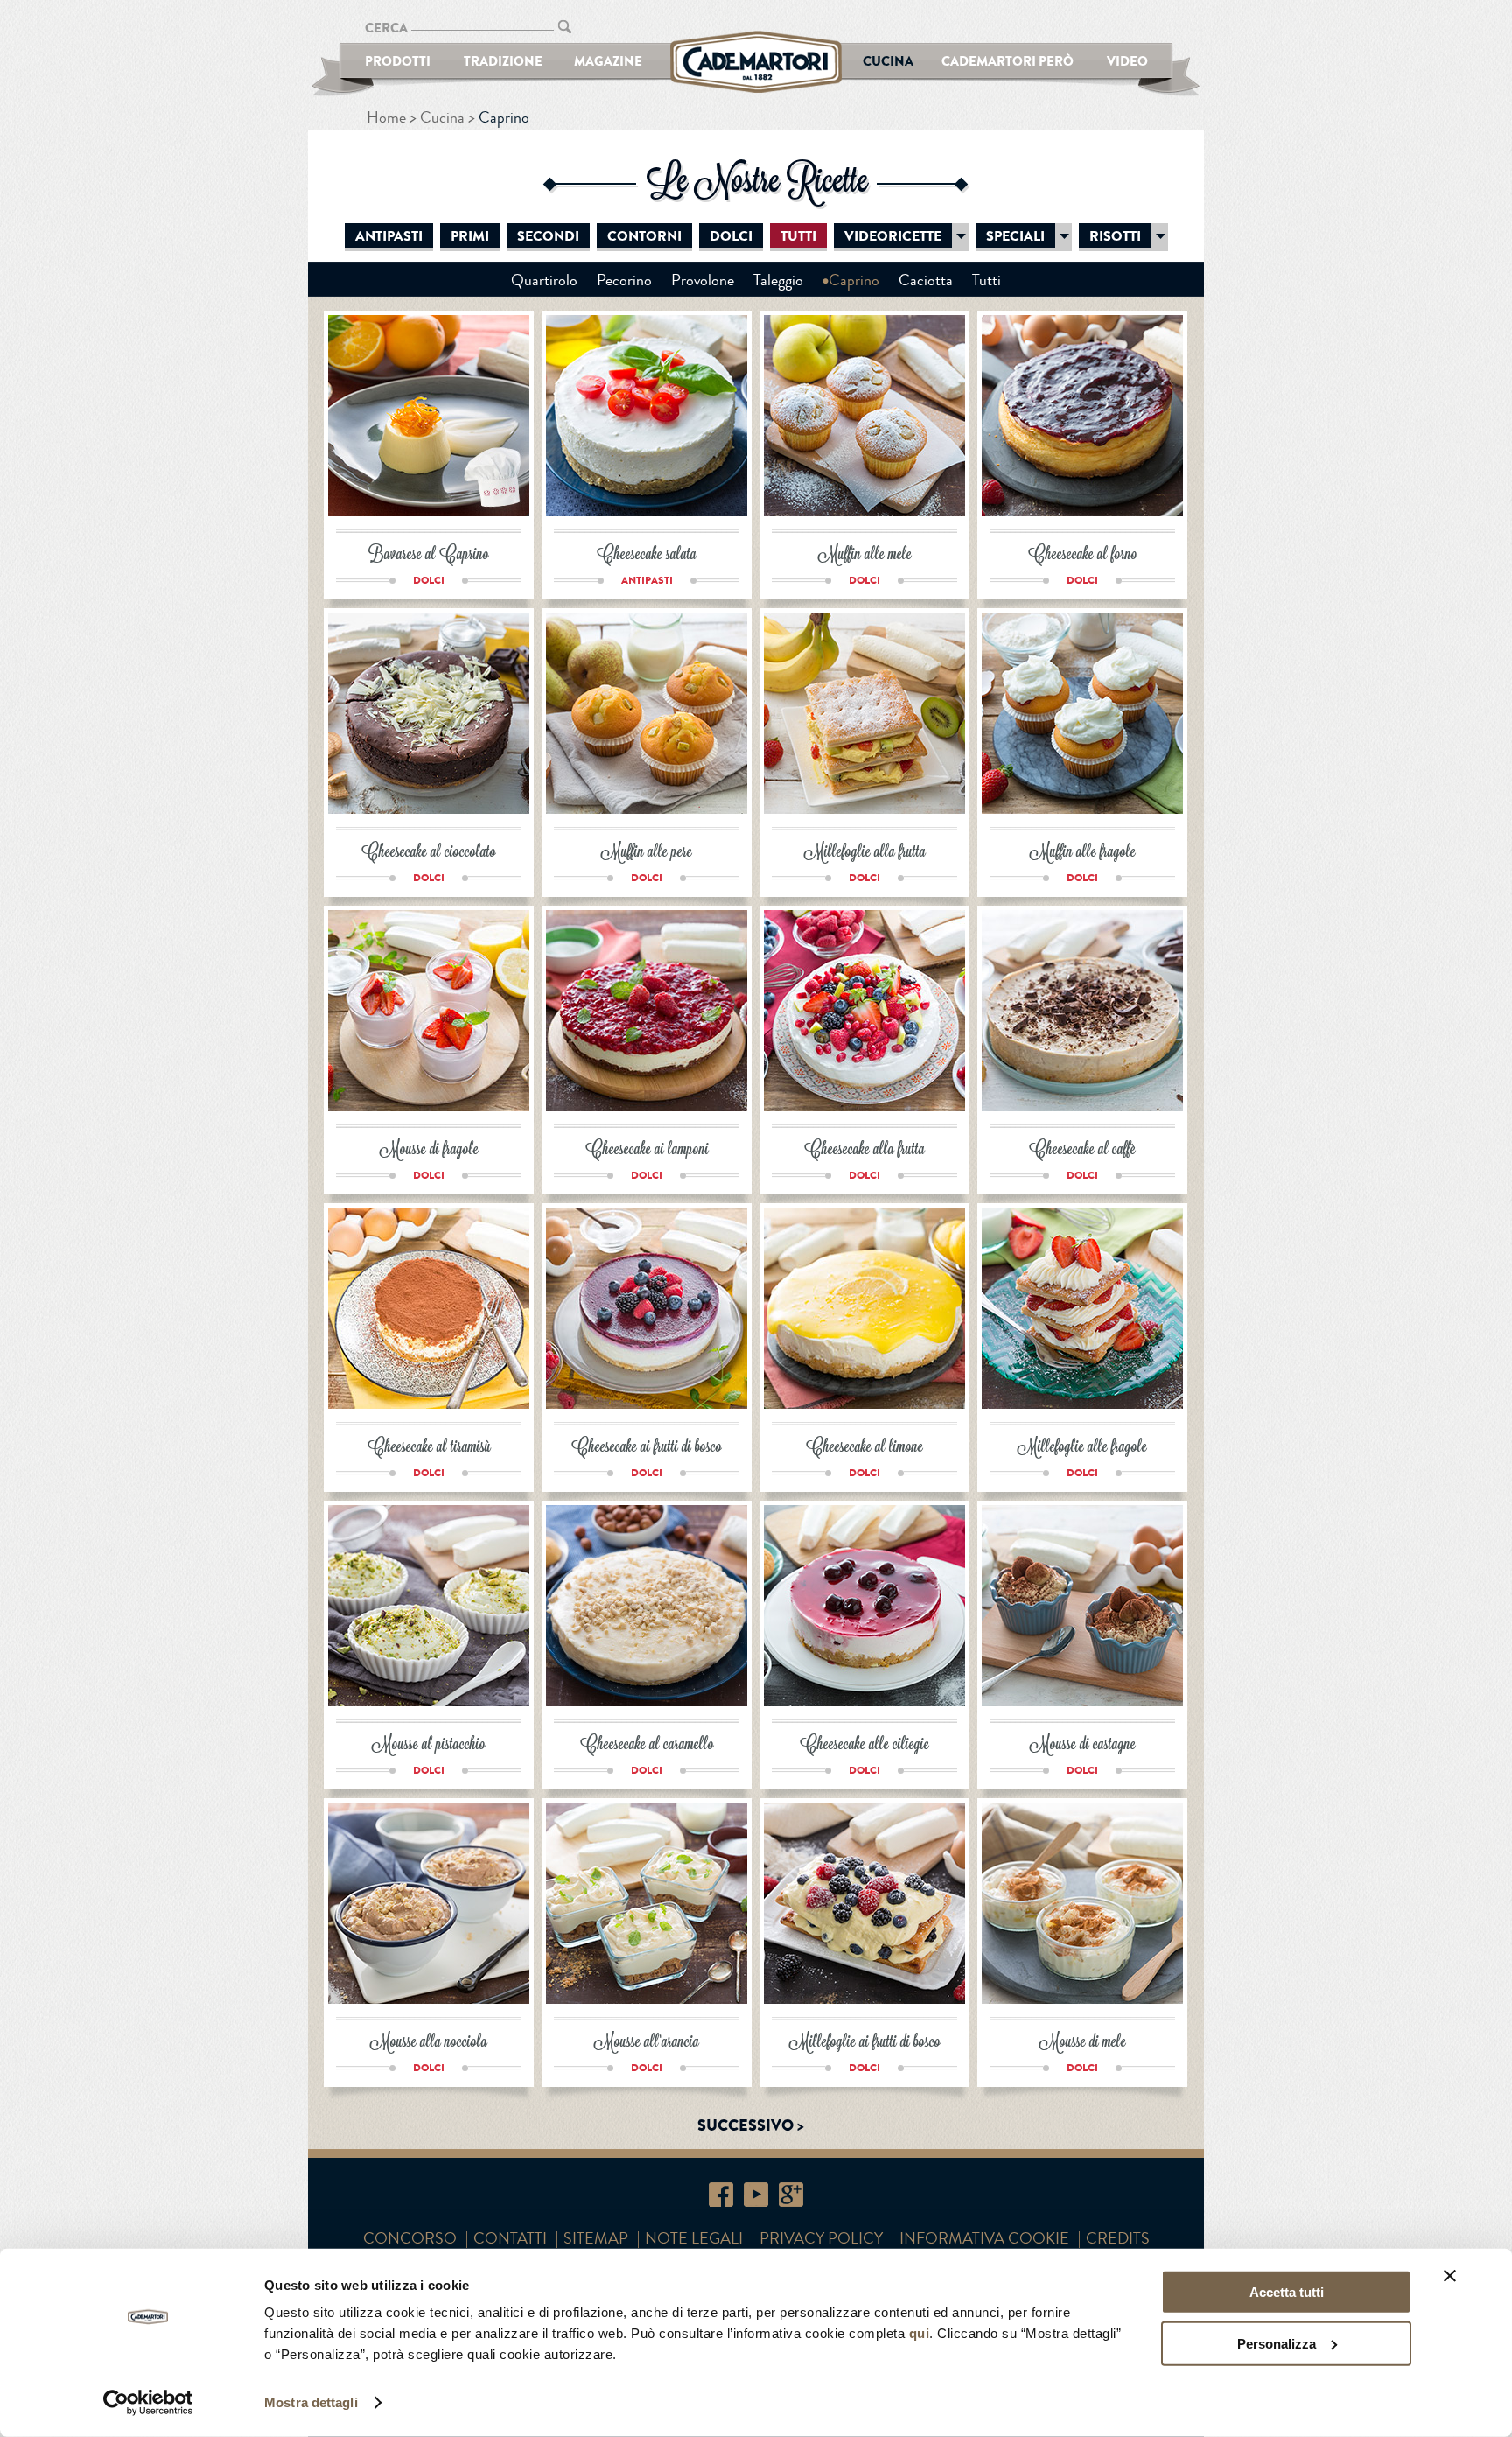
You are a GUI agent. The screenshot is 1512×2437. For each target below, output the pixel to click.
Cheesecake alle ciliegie (864, 1745)
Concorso (410, 2238)
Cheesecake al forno (1083, 555)
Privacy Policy (821, 2238)
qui (920, 2333)
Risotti (1115, 236)
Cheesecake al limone (864, 1448)
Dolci (731, 236)
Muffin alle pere (647, 853)
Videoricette (893, 236)
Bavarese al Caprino (429, 555)
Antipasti (389, 236)
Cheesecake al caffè (1082, 1150)
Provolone (703, 280)
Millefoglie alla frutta (865, 853)
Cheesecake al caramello (647, 1745)
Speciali (1015, 236)
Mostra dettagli (311, 2402)
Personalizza (1277, 2343)
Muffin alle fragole (1083, 853)
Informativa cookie (984, 2238)
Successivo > (751, 2125)
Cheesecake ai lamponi (647, 1150)
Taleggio (778, 280)
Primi (470, 236)
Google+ (791, 2195)
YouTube (756, 2195)
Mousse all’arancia (647, 2043)
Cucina (888, 61)
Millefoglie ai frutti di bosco (865, 2043)
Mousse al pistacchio (429, 1745)
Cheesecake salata (647, 555)
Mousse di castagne (1083, 1745)
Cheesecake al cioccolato (429, 853)
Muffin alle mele (865, 555)
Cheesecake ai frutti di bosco (647, 1448)
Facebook (721, 2195)
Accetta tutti (1287, 2292)
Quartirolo (544, 280)
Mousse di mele (1083, 2043)
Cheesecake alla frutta (864, 1150)
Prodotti (398, 61)
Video (1127, 61)
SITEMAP (596, 2238)
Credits (1118, 2238)
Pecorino (624, 280)
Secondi (548, 236)
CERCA (386, 28)
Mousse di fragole (429, 1150)
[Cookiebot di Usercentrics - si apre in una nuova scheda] (148, 2403)
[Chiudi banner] (1450, 2276)
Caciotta (926, 280)
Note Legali (694, 2238)
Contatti (510, 2238)
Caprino (854, 280)
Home (386, 117)
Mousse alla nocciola (429, 2043)
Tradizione (503, 61)
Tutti (798, 236)
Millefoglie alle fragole (1082, 1448)
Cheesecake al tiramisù (429, 1448)
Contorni (644, 236)
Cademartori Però (1008, 61)
